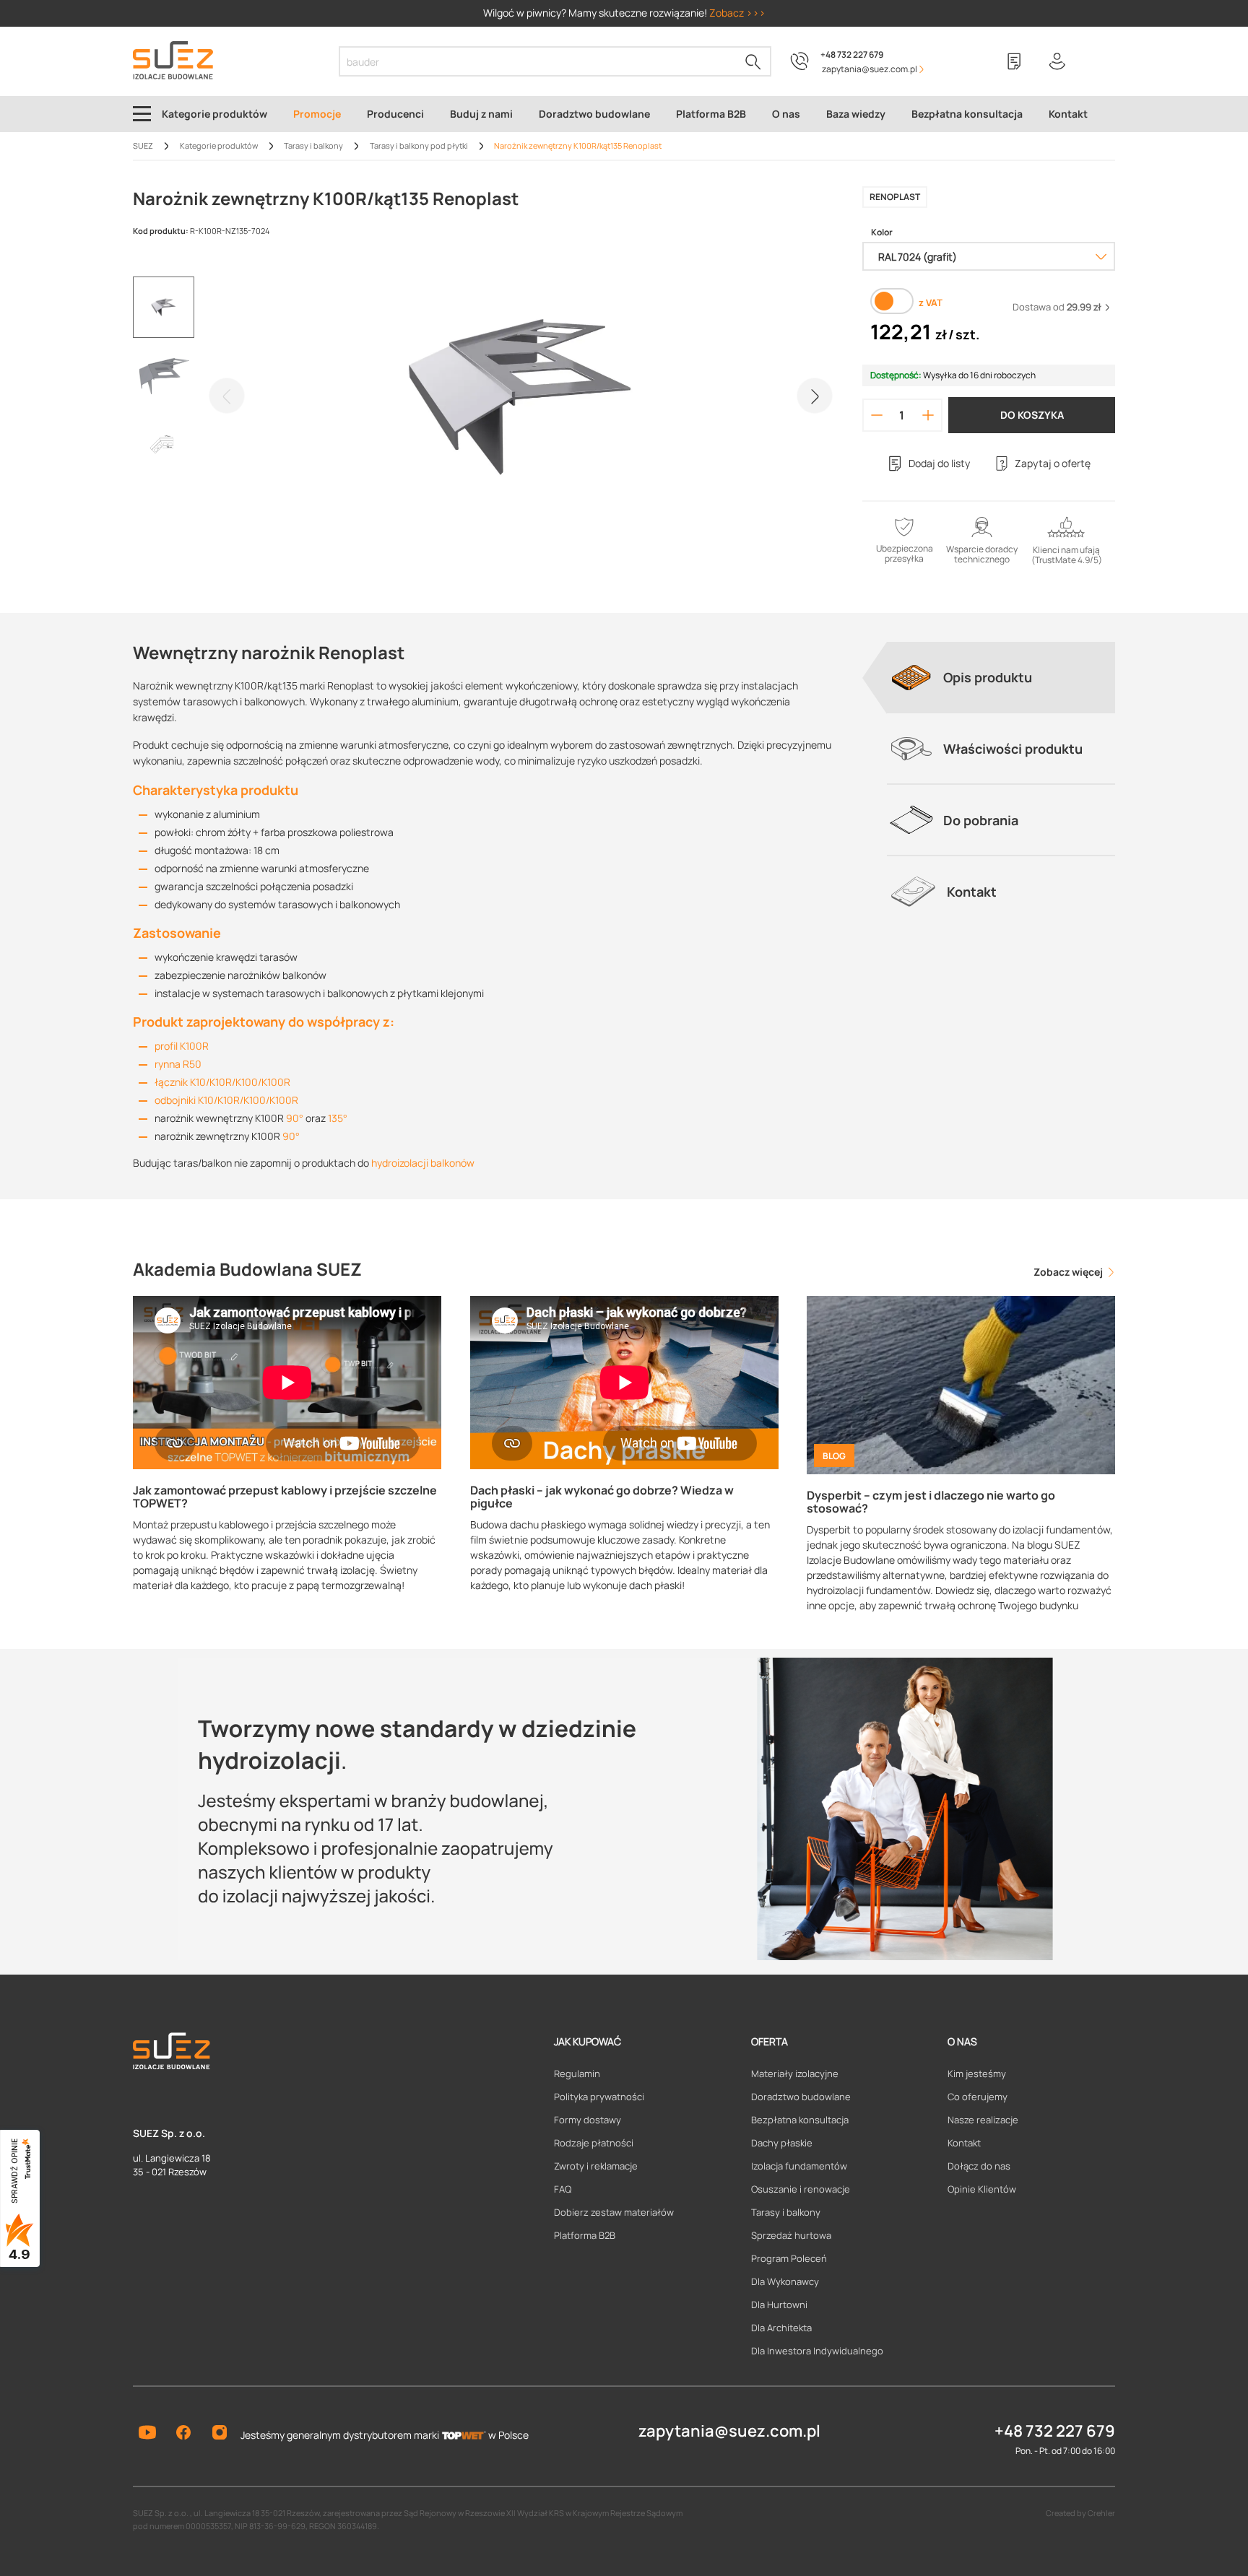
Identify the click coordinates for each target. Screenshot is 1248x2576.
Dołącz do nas (979, 2166)
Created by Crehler (1080, 2513)
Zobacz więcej (1069, 1272)
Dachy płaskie (782, 2143)
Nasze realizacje (983, 2120)
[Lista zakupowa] (1014, 61)
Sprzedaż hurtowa (791, 2235)
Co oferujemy (978, 2097)
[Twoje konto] (1057, 61)
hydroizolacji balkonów (423, 1163)
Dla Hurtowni (779, 2305)
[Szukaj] (753, 61)
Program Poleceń (789, 2258)
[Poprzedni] (227, 396)
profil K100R (182, 1046)
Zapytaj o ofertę (1053, 463)
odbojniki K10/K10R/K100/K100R (226, 1100)
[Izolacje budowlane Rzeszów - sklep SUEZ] (173, 60)
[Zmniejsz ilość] (877, 415)
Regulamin (577, 2074)
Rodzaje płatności (594, 2143)
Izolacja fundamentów (799, 2166)
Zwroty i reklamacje (596, 2166)
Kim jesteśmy (977, 2074)
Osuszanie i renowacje (801, 2189)
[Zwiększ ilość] (928, 415)
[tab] (1001, 677)
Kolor (882, 232)
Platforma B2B (585, 2235)
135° (338, 1118)
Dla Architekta (781, 2328)
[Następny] (815, 396)
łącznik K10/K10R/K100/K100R (222, 1082)
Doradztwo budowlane (801, 2097)
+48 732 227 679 (852, 55)
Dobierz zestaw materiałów (614, 2212)
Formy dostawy (588, 2120)
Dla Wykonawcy (785, 2281)
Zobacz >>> (737, 13)
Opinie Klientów (982, 2189)
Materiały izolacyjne (795, 2074)
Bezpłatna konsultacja (800, 2120)
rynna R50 (178, 1064)
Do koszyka (1032, 415)
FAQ (563, 2189)
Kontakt (964, 2143)
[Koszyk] (1101, 61)
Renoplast (895, 197)
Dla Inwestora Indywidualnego (817, 2351)
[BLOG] (961, 1384)
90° (295, 1118)
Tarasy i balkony (786, 2212)
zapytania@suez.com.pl (729, 2431)
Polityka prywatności (599, 2097)
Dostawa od (1057, 307)
